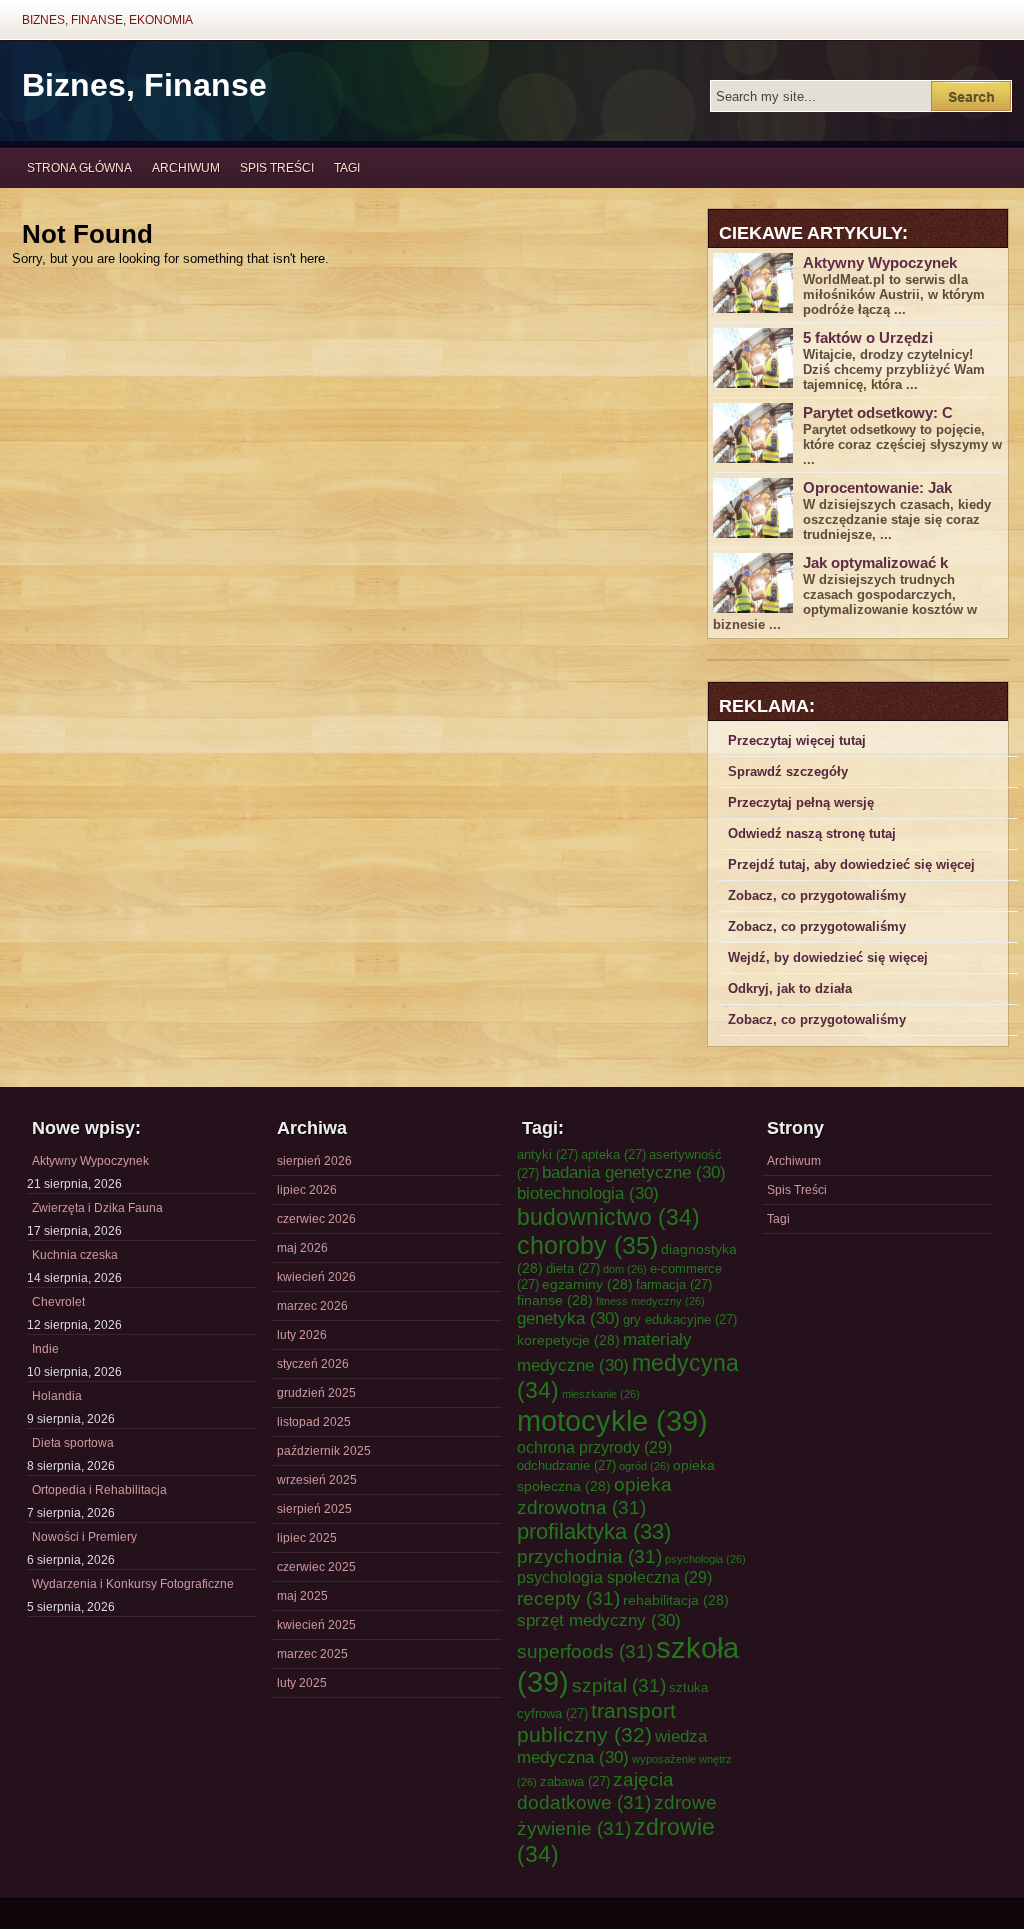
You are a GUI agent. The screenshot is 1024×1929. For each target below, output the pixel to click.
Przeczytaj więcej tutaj (797, 740)
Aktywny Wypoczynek (880, 262)
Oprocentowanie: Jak (877, 487)
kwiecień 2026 (316, 1277)
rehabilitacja (676, 1600)
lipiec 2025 (307, 1538)
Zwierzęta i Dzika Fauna (97, 1208)
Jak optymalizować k (875, 562)
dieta (573, 1268)
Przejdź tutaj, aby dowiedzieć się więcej (851, 864)
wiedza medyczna (612, 1746)
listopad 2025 (314, 1422)
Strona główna (79, 168)
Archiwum (186, 168)
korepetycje (568, 1340)
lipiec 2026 (307, 1190)
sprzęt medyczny (599, 1620)
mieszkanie (601, 1394)
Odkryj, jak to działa (790, 988)
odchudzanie (566, 1465)
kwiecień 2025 (316, 1625)
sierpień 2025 (314, 1509)
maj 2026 (302, 1248)
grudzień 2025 (316, 1393)
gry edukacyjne (680, 1319)
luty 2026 (302, 1335)
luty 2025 (302, 1683)
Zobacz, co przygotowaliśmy (817, 895)
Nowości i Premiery (84, 1537)
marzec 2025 (312, 1654)
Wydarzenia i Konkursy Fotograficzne (133, 1584)
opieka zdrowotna (594, 1495)
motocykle (612, 1420)
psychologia (705, 1559)
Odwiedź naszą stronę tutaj (812, 833)
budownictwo (608, 1217)
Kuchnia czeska (75, 1255)
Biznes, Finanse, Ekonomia (107, 20)
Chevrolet (58, 1302)
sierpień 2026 (314, 1161)
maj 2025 (302, 1596)
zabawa (575, 1781)
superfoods (585, 1651)
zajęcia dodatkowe (595, 1790)
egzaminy (587, 1284)
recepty (568, 1598)
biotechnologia (588, 1193)
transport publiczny (596, 1722)
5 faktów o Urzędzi (868, 337)
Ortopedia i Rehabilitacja (99, 1490)
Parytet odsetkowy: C (878, 412)
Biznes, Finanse (144, 85)
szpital (619, 1685)
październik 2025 (324, 1451)
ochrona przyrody (594, 1447)
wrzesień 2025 (317, 1480)
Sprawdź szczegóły (788, 771)
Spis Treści (277, 168)
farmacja (674, 1284)
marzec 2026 (312, 1306)
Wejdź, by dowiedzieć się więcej (828, 957)
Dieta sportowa (73, 1443)
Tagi (347, 168)
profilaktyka (594, 1531)
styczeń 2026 (313, 1364)
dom (625, 1269)
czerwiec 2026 (316, 1219)
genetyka (568, 1318)
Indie (45, 1349)
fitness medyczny (650, 1301)
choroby (587, 1245)
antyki (547, 1154)
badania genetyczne (634, 1172)
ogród (644, 1466)
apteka (613, 1154)
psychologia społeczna (614, 1577)
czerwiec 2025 (316, 1567)
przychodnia (589, 1556)
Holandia (57, 1396)
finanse (555, 1300)
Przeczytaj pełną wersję (801, 802)
